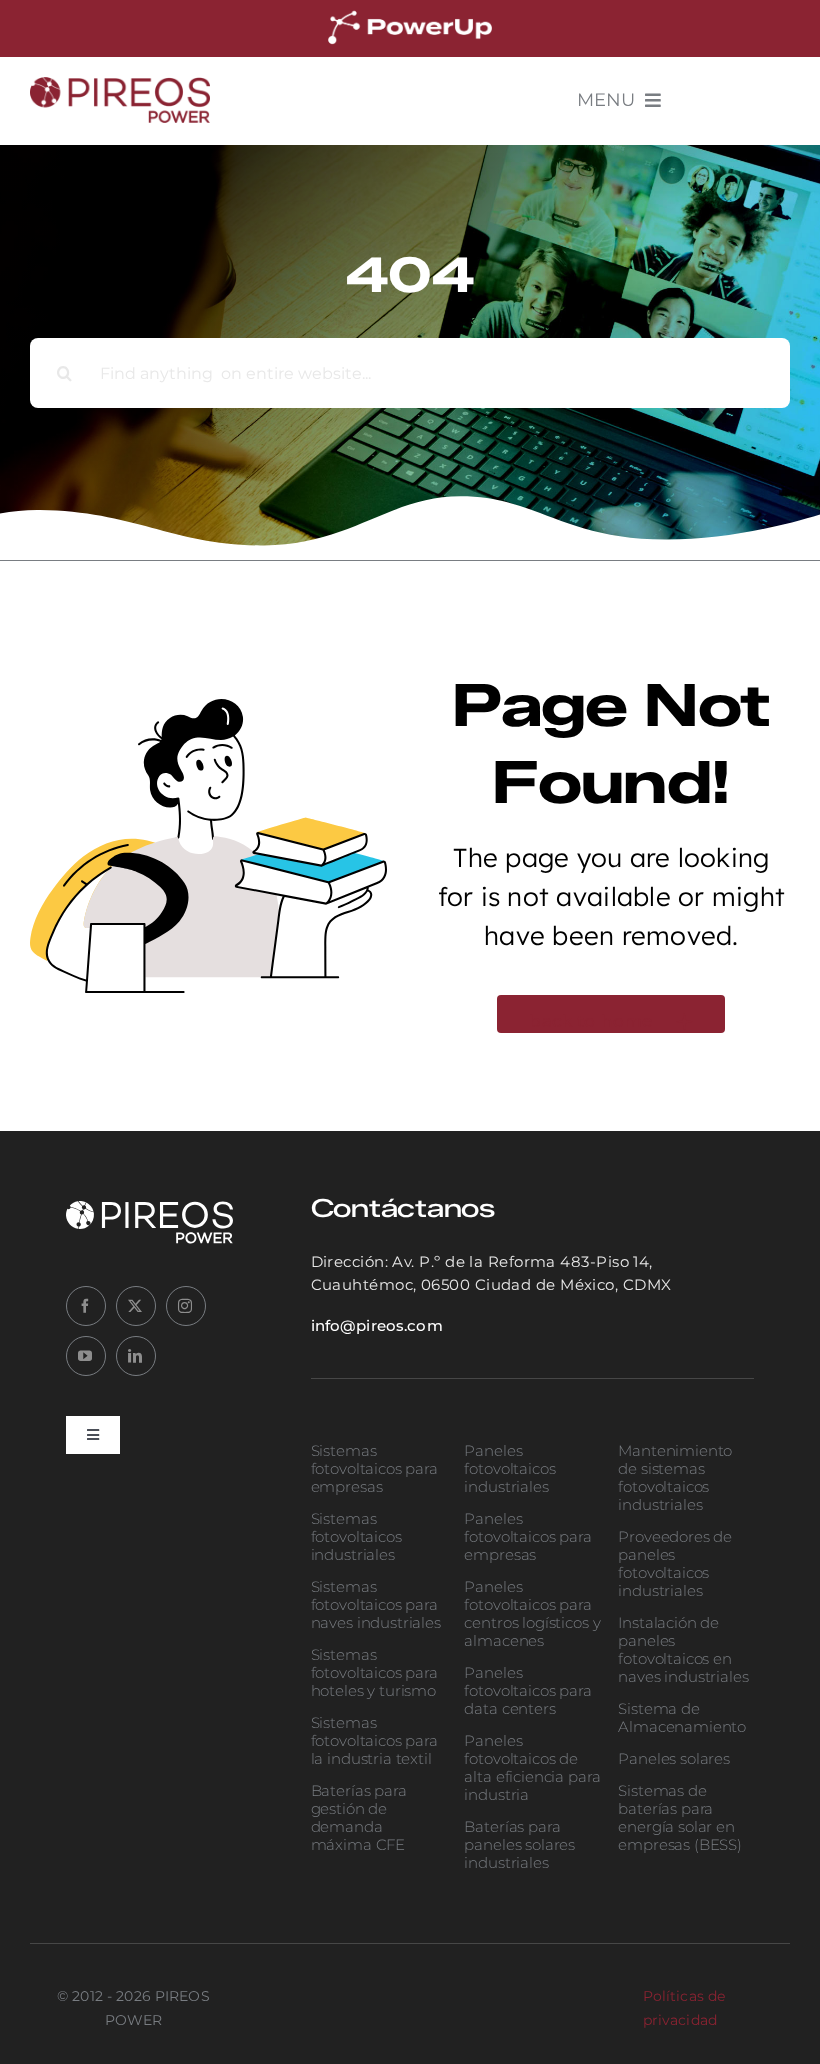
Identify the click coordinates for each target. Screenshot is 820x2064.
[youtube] (86, 1356)
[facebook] (86, 1306)
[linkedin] (136, 1356)
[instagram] (186, 1306)
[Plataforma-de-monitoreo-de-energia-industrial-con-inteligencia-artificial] (410, 14)
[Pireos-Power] (120, 86)
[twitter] (136, 1306)
